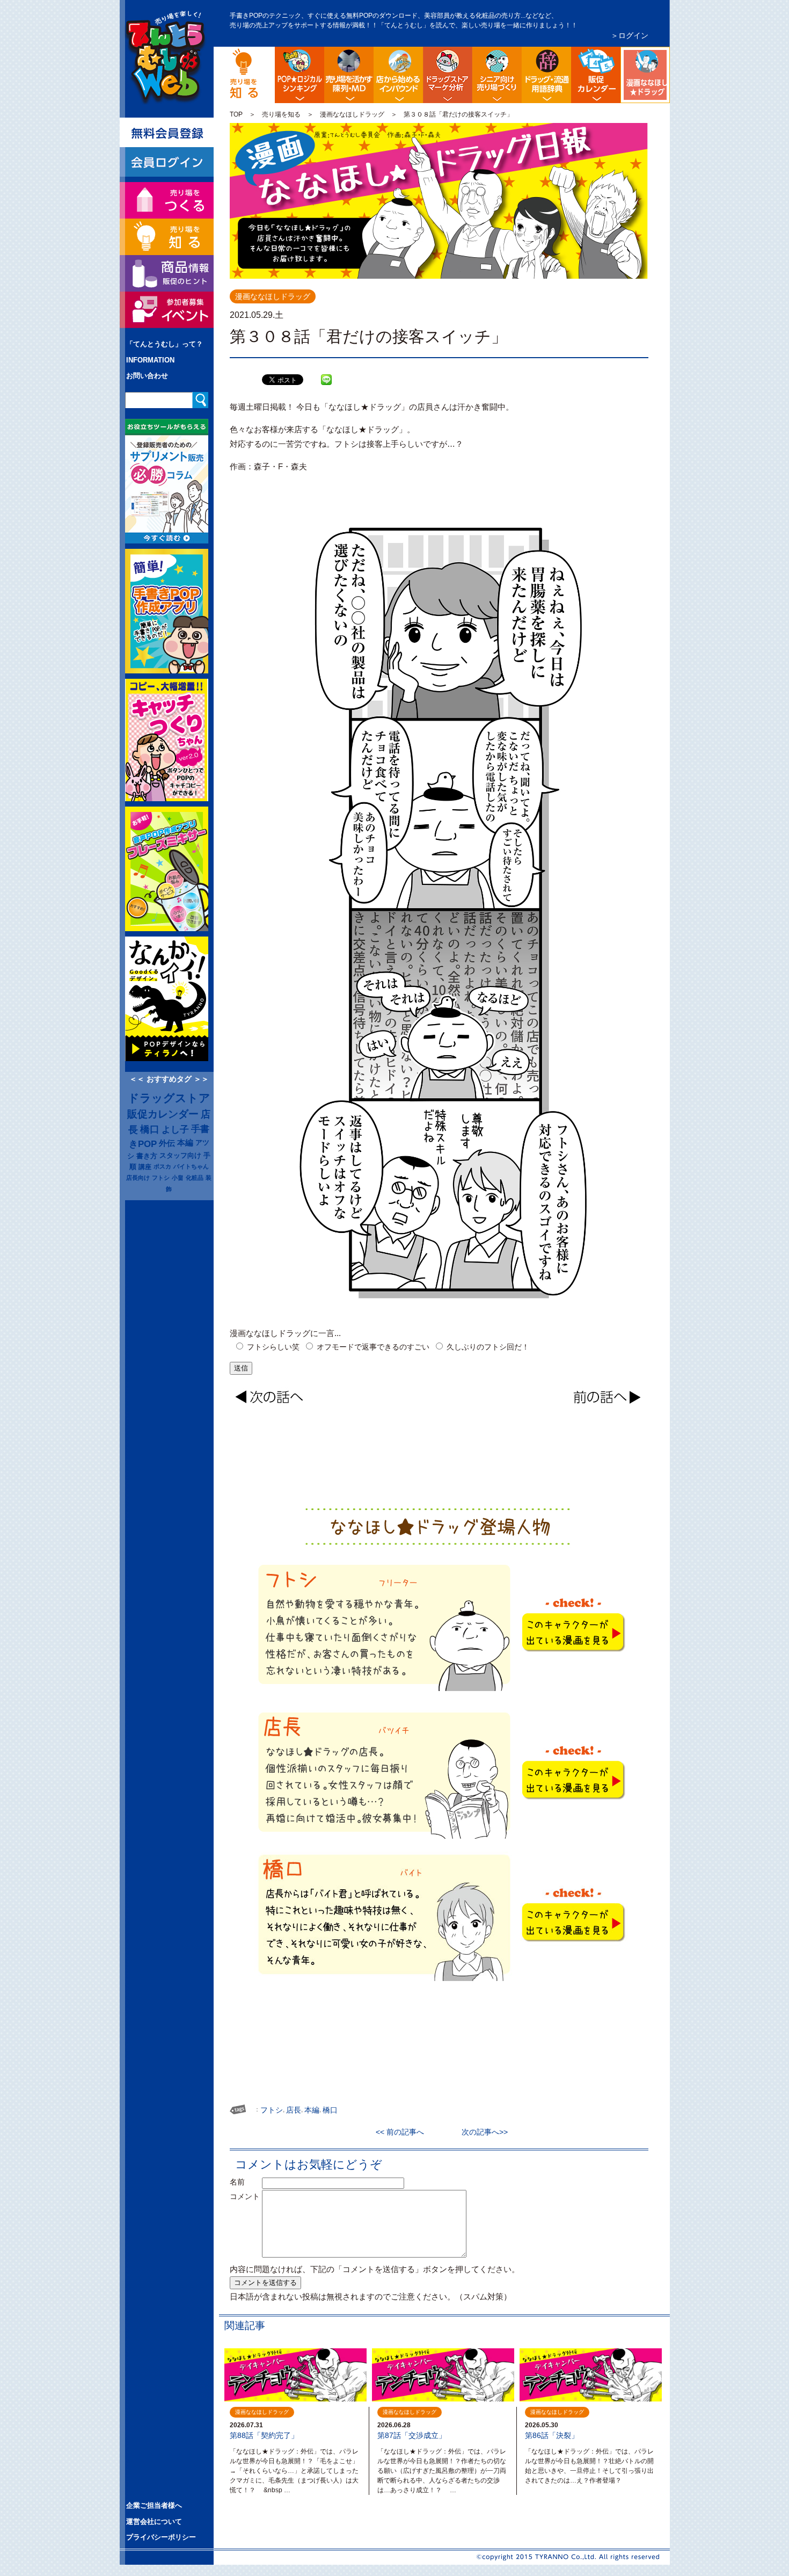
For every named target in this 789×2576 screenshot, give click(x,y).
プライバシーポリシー (161, 2537)
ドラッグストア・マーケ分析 (448, 75)
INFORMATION (150, 360)
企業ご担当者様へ (154, 2505)
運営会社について (154, 2521)
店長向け (138, 1178)
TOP (236, 114)
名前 (245, 2182)
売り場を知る (281, 114)
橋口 (150, 1129)
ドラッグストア (169, 1098)
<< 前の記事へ (404, 2132)
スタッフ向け (180, 1156)
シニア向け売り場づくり (497, 75)
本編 (185, 1143)
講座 (145, 1167)
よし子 (175, 1129)
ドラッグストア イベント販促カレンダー (596, 75)
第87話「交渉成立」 (412, 2435)
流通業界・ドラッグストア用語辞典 (546, 75)
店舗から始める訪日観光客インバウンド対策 (398, 75)
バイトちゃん (191, 1166)
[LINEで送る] (326, 372)
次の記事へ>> (481, 2132)
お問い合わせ (147, 376)
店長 (294, 2110)
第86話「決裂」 (552, 2435)
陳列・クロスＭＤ (349, 75)
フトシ (161, 1178)
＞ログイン (630, 35)
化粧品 (195, 1178)
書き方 (147, 1156)
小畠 (178, 1178)
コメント (245, 2196)
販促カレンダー (163, 1114)
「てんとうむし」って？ (165, 344)
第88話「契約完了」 (264, 2435)
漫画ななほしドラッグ (668, 55)
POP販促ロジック (299, 75)
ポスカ (162, 1166)
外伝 (167, 1143)
